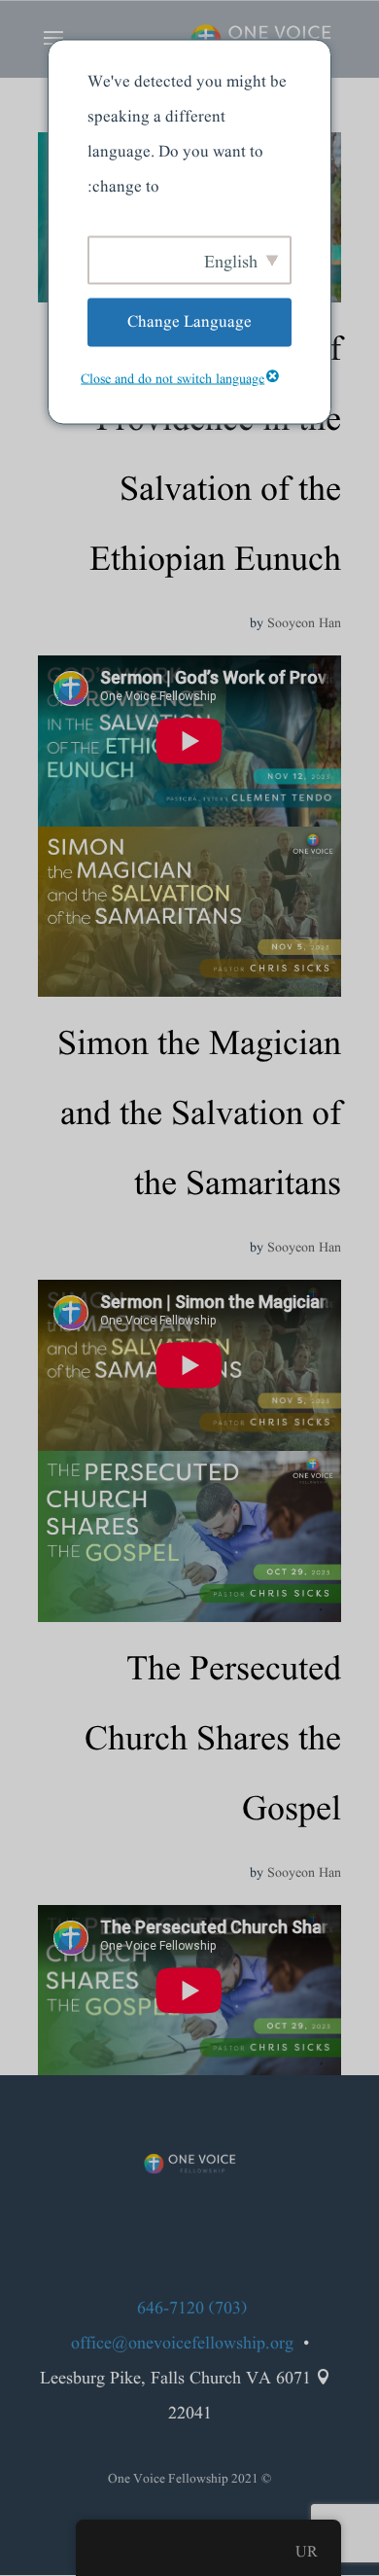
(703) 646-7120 (192, 2309)
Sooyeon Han (304, 623)
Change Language (189, 321)
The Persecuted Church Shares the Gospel (213, 1740)
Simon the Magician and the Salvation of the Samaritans (199, 1115)
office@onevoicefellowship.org (182, 2344)
